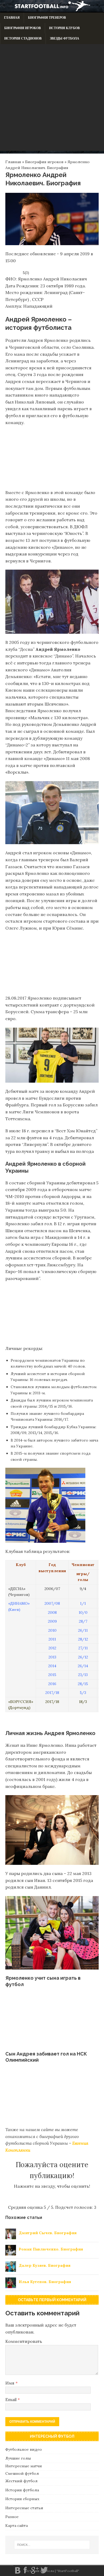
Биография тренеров (47, 18)
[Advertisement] (52, 99)
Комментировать (24, 2341)
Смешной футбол (22, 2473)
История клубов (64, 28)
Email (11, 2399)
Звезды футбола (65, 38)
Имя (10, 2383)
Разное (12, 2517)
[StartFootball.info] (52, 10)
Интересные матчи (24, 2466)
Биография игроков (23, 28)
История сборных (22, 2499)
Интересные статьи (24, 2508)
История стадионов (23, 38)
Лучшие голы (18, 2458)
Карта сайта (17, 2526)
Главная (12, 18)
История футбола (22, 2490)
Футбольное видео (24, 2449)
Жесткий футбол (21, 2481)
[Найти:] (52, 2545)
